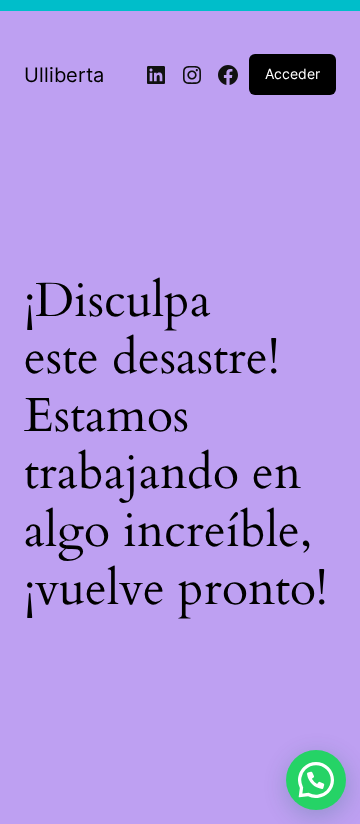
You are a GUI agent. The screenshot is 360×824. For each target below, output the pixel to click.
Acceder (292, 73)
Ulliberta (64, 75)
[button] (316, 780)
